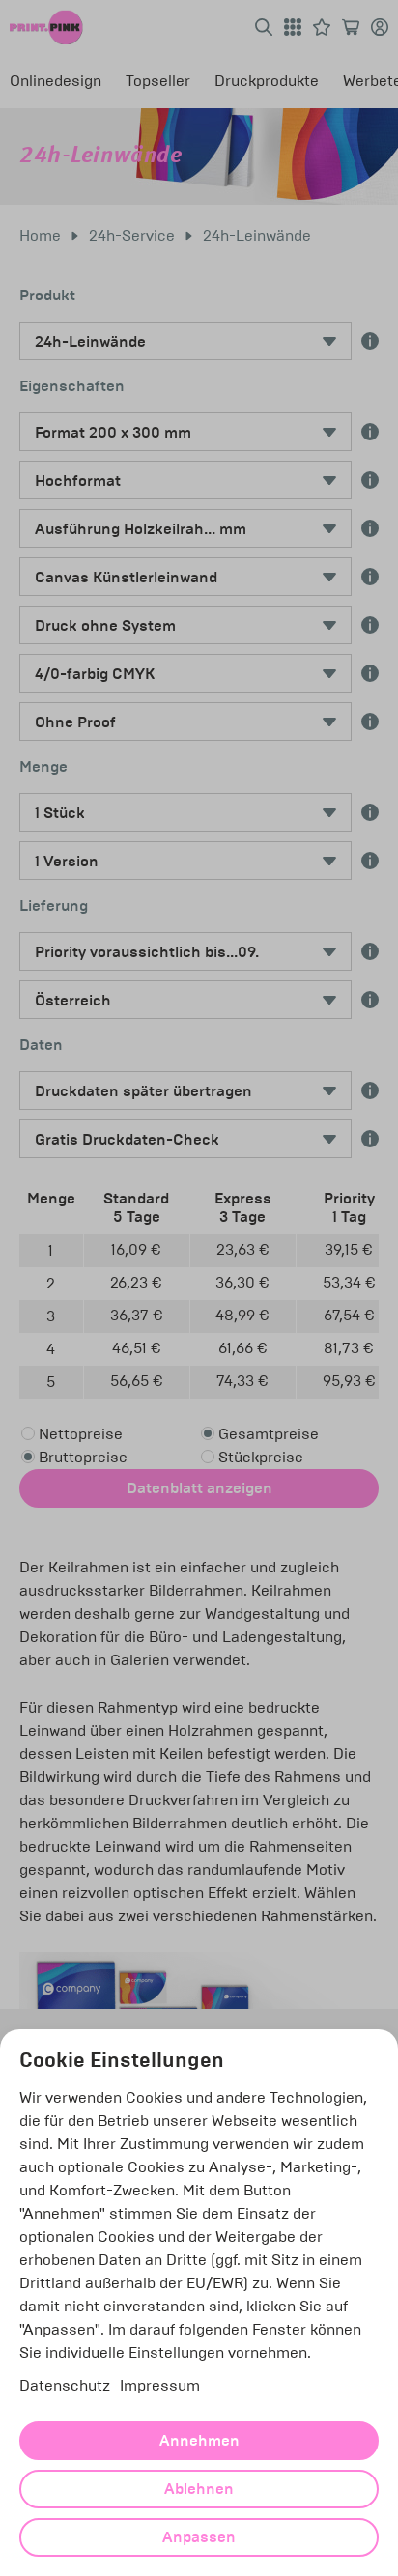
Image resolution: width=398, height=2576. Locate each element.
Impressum (160, 2385)
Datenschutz (65, 2385)
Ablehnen (199, 2489)
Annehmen (199, 2441)
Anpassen (199, 2537)
